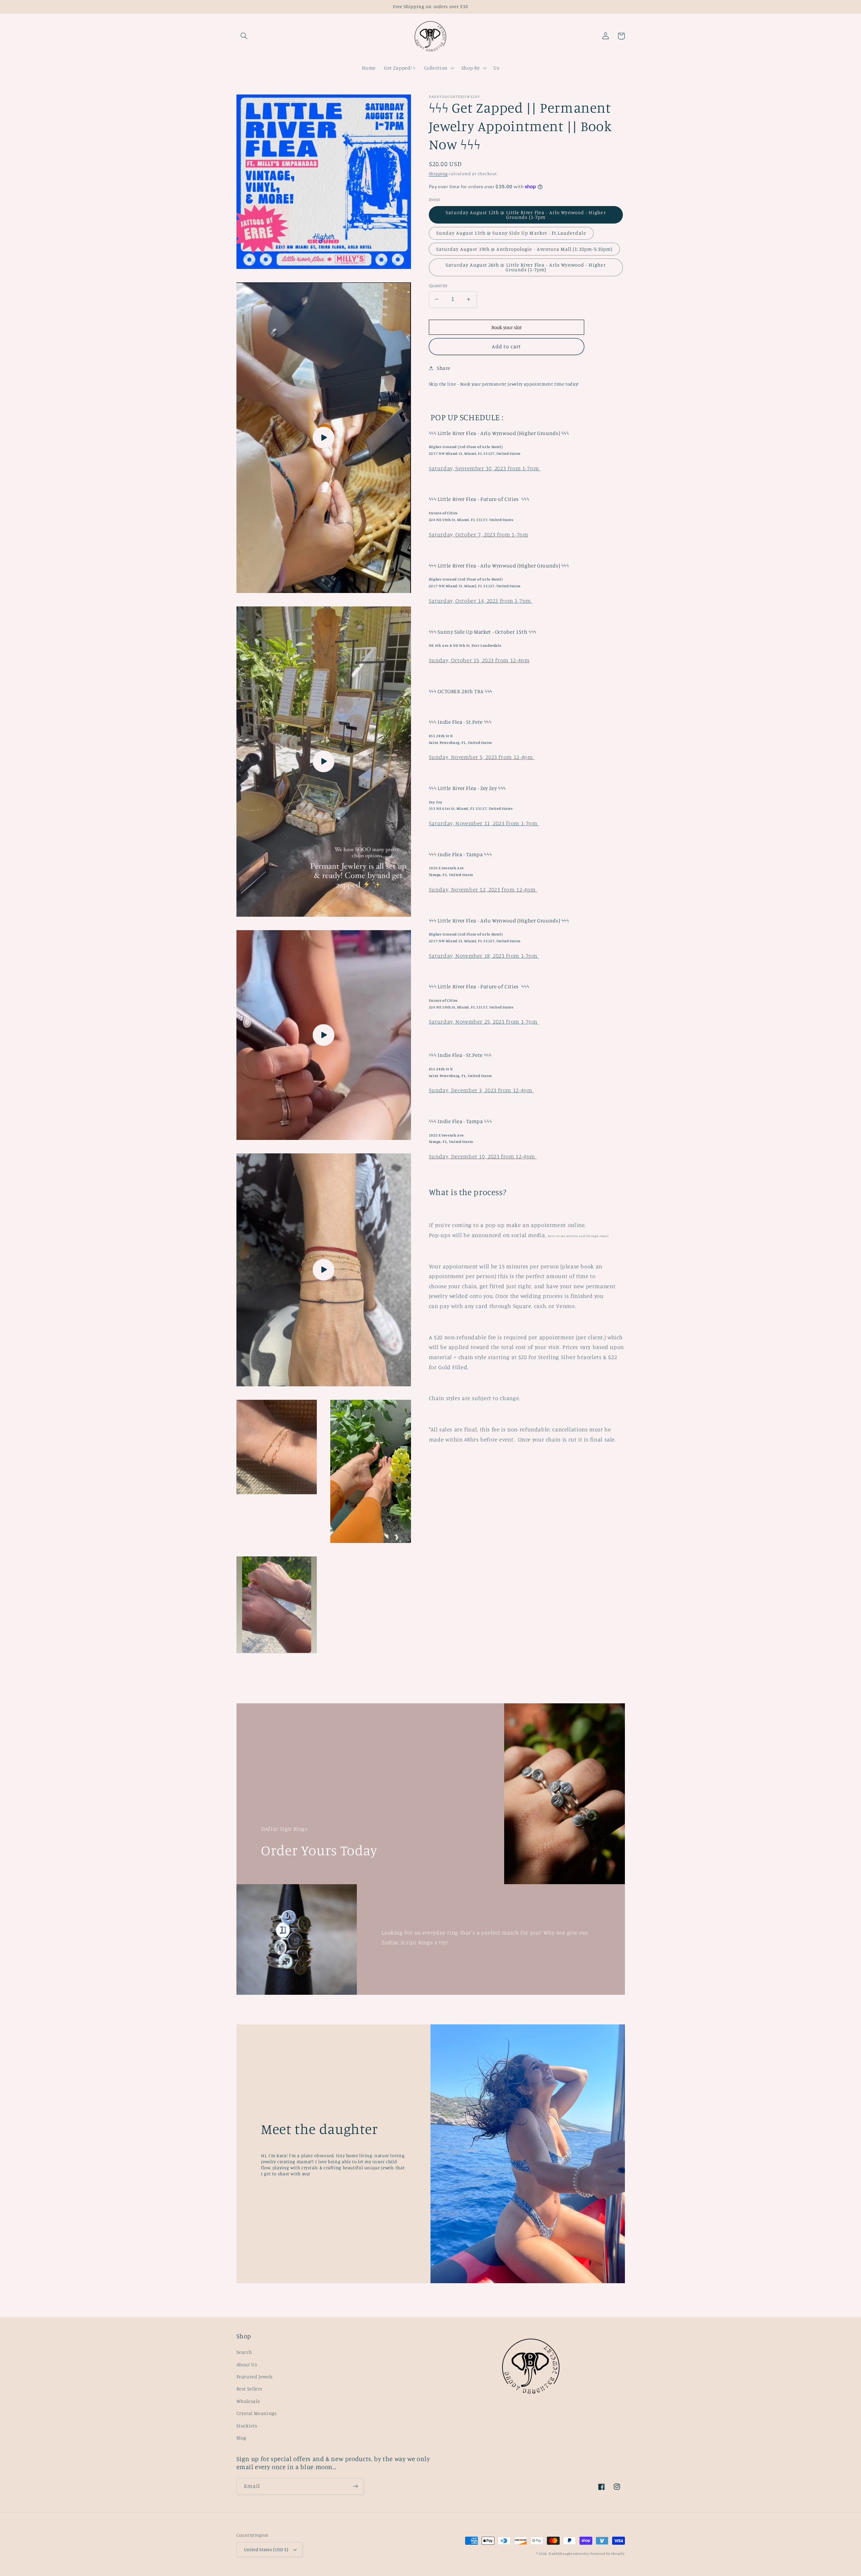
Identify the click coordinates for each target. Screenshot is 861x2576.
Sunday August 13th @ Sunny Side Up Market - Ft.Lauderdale (511, 233)
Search (244, 2352)
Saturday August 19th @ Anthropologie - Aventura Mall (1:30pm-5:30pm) (524, 249)
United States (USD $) (266, 2549)
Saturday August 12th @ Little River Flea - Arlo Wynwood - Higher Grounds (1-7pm (526, 215)
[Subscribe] (355, 2486)
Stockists (247, 2426)
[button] (244, 36)
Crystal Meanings (257, 2413)
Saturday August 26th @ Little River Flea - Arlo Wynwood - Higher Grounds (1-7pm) (526, 267)
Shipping (438, 174)
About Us (247, 2364)
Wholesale (248, 2401)
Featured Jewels (255, 2376)
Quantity (438, 285)
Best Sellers (250, 2389)
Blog (241, 2438)
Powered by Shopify (607, 2553)
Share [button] (444, 368)
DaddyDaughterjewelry (569, 2553)
